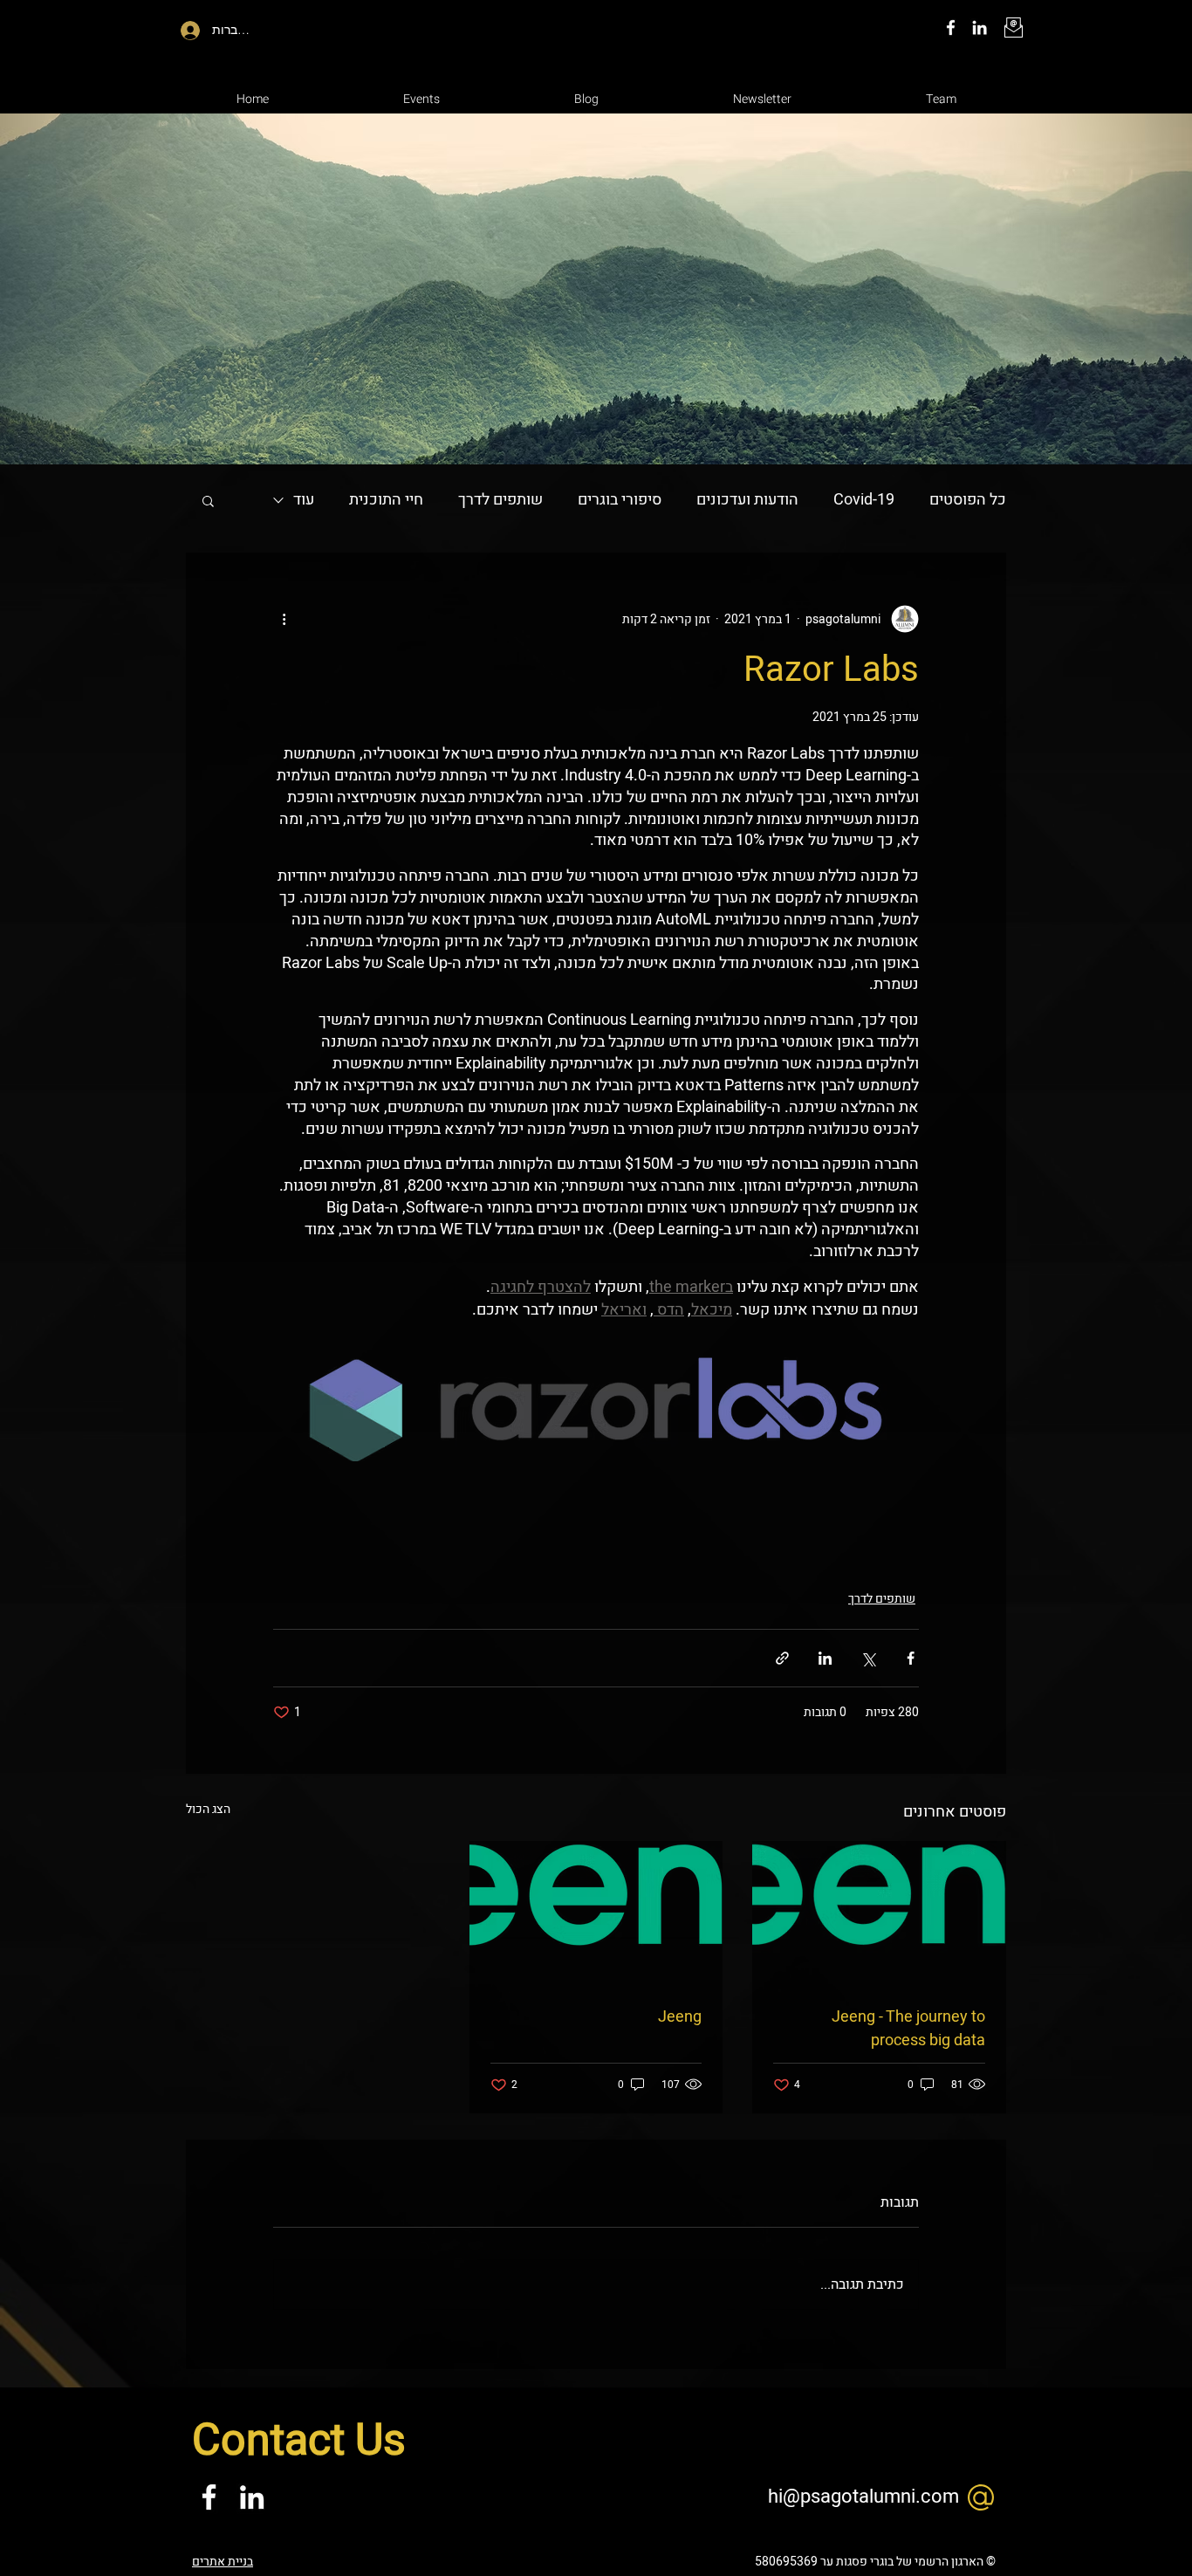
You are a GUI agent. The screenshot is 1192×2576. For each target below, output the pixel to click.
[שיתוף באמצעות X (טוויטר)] (868, 1658)
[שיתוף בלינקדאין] (825, 1658)
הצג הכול (208, 1809)
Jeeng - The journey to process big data (908, 2029)
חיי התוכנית (386, 500)
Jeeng (680, 2017)
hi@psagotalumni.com (863, 2497)
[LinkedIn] (980, 27)
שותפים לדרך (500, 500)
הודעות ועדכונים (747, 500)
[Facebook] (951, 27)
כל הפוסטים (968, 500)
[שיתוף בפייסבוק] (911, 1658)
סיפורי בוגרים (620, 500)
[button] (208, 500)
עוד (304, 500)
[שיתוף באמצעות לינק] (782, 1658)
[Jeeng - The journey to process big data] (879, 1912)
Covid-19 (864, 500)
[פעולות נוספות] (284, 619)
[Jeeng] (596, 1913)
